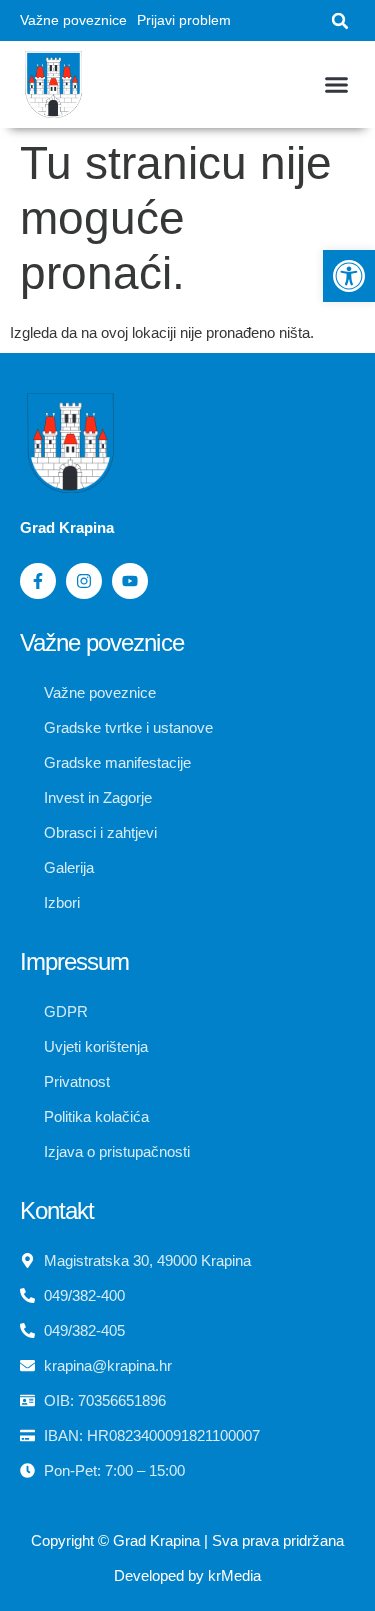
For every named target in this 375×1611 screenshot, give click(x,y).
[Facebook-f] (38, 581)
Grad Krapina (156, 1540)
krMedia (234, 1575)
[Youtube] (130, 581)
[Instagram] (84, 581)
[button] (340, 21)
